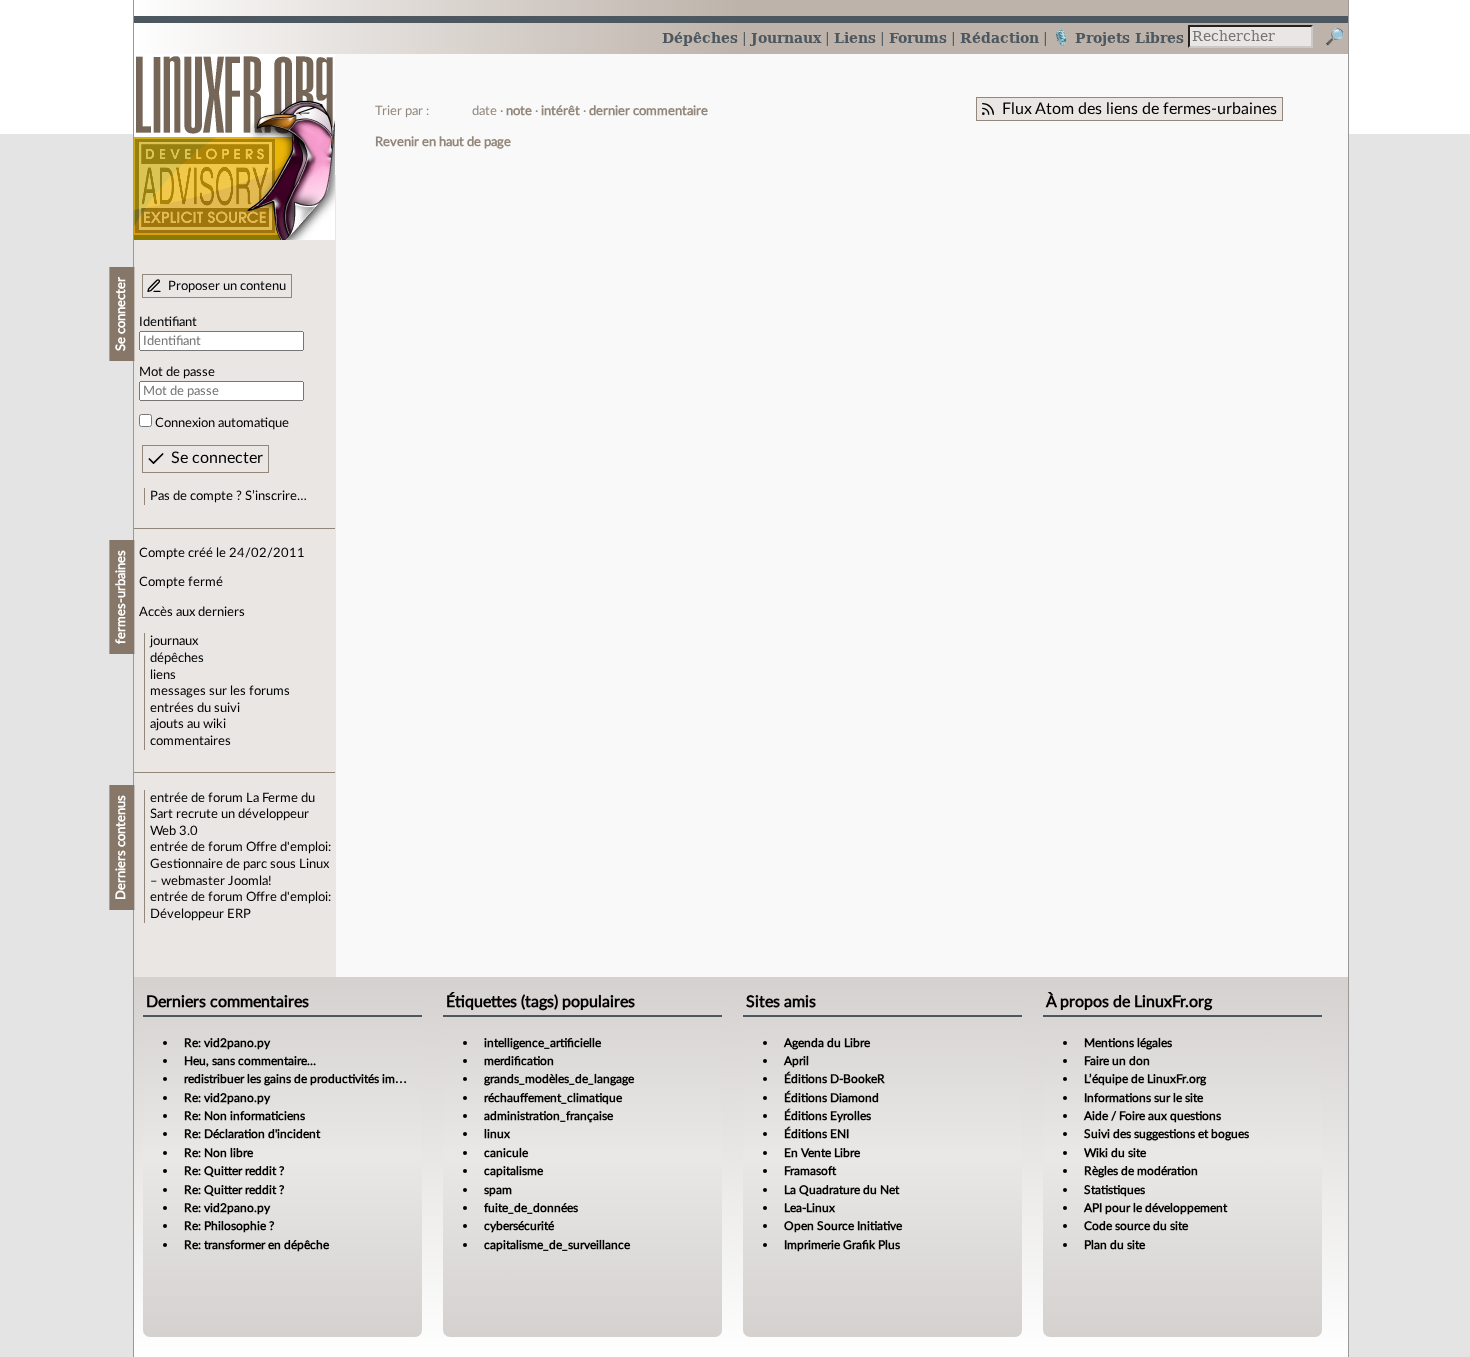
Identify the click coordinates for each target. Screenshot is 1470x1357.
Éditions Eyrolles (827, 1116)
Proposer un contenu (227, 286)
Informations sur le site (1143, 1098)
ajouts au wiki (188, 724)
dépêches (177, 658)
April (796, 1061)
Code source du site (1136, 1226)
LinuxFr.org (234, 137)
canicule (506, 1153)
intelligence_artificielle (542, 1043)
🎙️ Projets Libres (1118, 37)
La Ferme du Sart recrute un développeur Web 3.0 (232, 814)
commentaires (190, 741)
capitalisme (513, 1171)
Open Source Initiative (843, 1226)
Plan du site (1114, 1245)
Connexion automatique (222, 423)
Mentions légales (1128, 1043)
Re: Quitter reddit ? (234, 1171)
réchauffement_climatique (553, 1098)
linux (497, 1134)
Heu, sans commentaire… (250, 1061)
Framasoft (810, 1171)
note (519, 111)
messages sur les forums (220, 691)
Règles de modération (1141, 1171)
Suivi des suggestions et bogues (1166, 1134)
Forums (918, 37)
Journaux (786, 37)
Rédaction (999, 37)
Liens (855, 37)
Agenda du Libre (827, 1043)
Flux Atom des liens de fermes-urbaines (1139, 109)
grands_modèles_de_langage (559, 1079)
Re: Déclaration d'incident (252, 1134)
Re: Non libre (218, 1153)
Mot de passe (177, 372)
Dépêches (700, 37)
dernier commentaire (648, 111)
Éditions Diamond (831, 1098)
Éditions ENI (816, 1134)
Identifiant (168, 322)
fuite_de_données (531, 1208)
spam (498, 1190)
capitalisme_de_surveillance (557, 1245)
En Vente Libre (822, 1153)
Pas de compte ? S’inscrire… (228, 496)
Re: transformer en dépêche (256, 1245)
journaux (174, 641)
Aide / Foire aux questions (1152, 1116)
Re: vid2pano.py (227, 1043)
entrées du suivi (195, 708)
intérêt (560, 111)
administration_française (548, 1116)
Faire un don (1117, 1061)
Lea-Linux (809, 1208)
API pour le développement (1155, 1208)
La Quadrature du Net (841, 1190)
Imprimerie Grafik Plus (842, 1245)
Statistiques (1114, 1190)
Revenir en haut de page (443, 142)
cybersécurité (519, 1226)
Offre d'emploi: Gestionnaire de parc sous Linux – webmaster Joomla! (240, 863)
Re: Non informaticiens (244, 1116)
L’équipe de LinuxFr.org (1145, 1079)
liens (163, 675)
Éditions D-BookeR (834, 1079)
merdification (519, 1061)
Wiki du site (1115, 1153)
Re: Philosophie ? (229, 1226)
